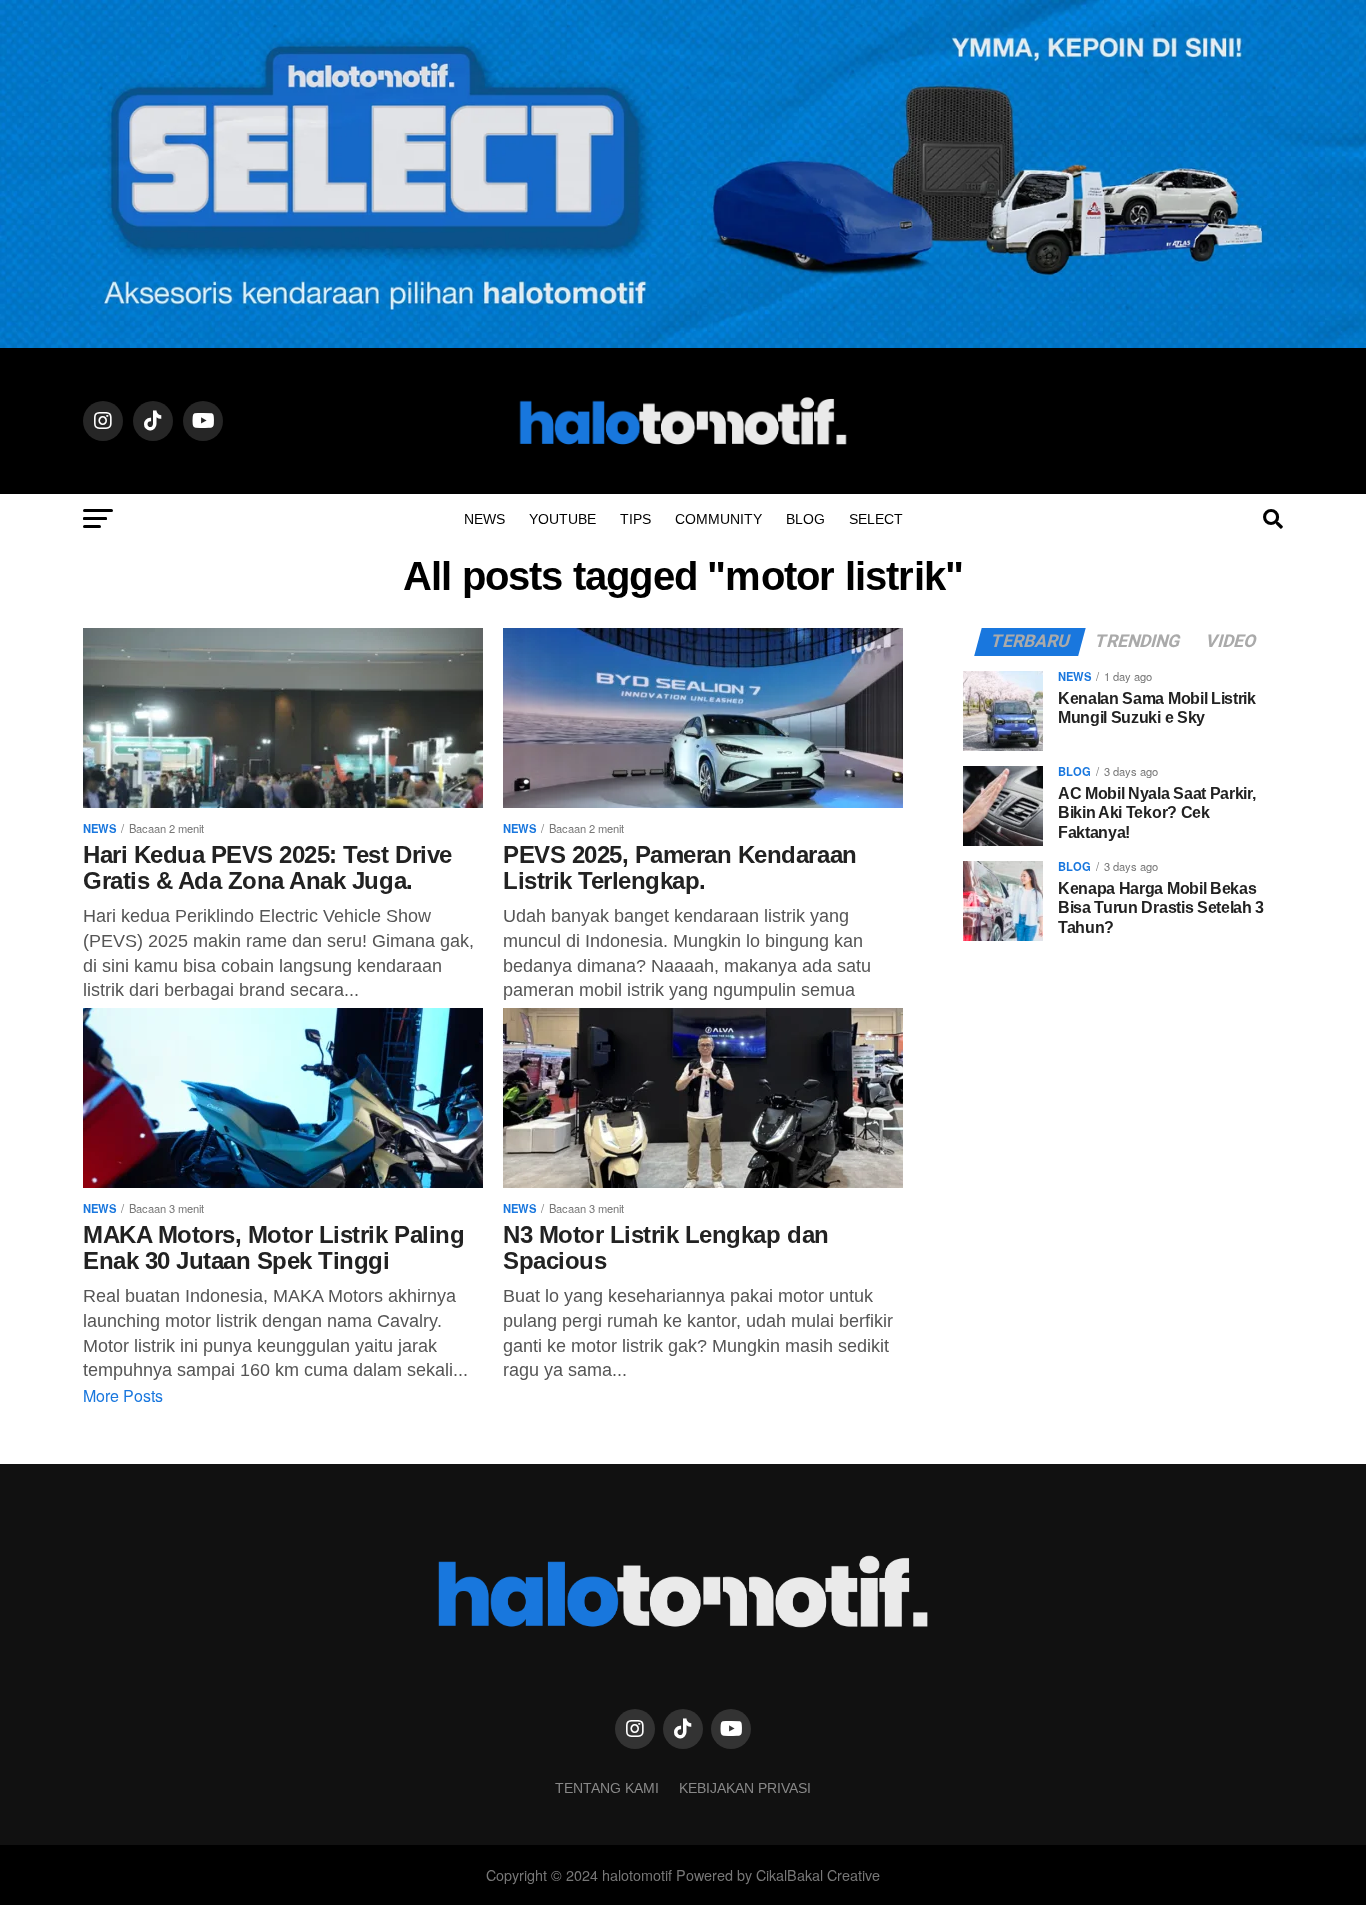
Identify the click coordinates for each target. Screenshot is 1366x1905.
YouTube (562, 519)
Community (718, 519)
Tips (635, 519)
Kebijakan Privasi (745, 1788)
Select (876, 519)
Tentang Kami (607, 1788)
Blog (805, 519)
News (484, 519)
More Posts (123, 1395)
